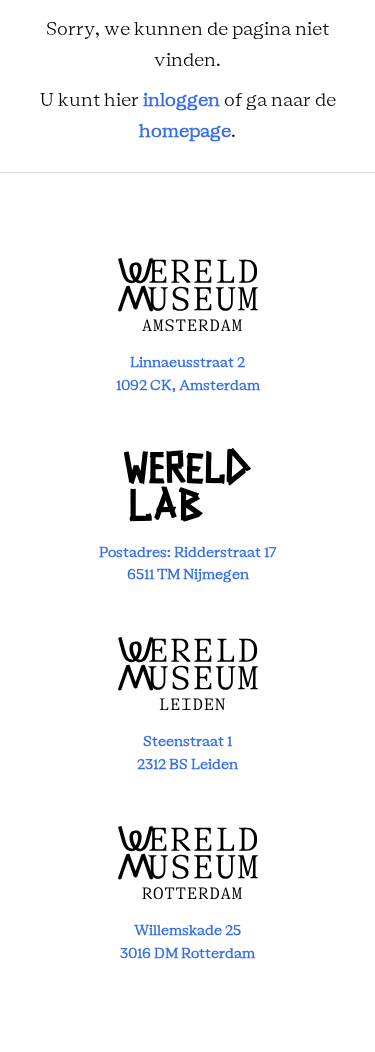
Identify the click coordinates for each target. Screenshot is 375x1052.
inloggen (181, 101)
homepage (185, 132)
